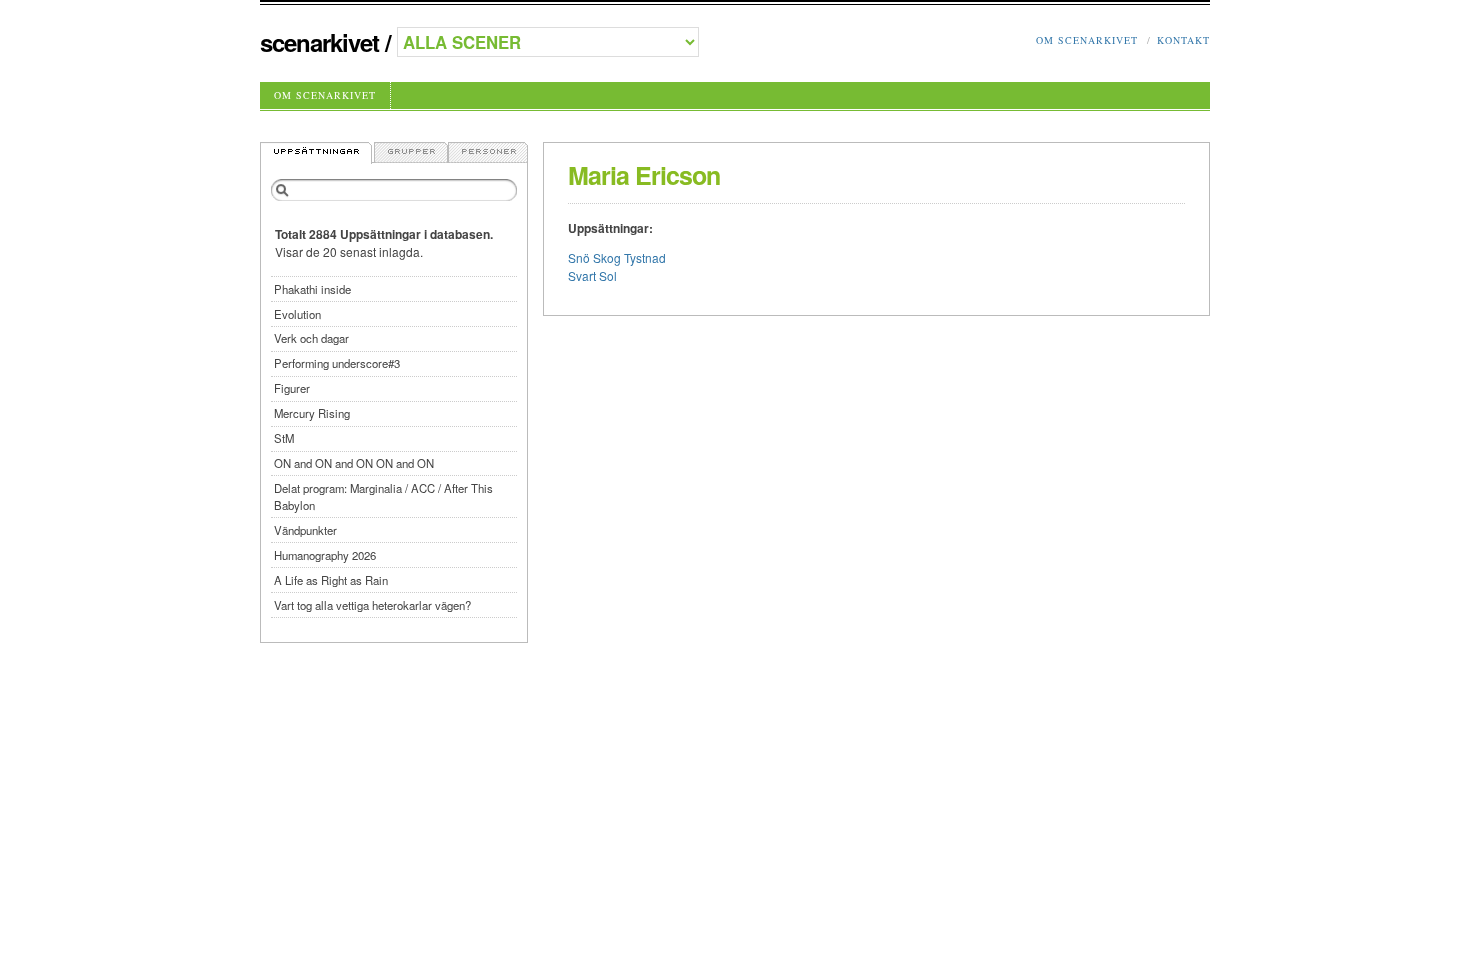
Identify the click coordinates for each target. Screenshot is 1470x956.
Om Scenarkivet (1087, 40)
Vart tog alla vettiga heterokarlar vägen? (372, 605)
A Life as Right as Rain (331, 580)
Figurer (292, 388)
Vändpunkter (305, 530)
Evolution (297, 314)
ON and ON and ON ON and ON (354, 463)
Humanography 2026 (325, 555)
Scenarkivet (319, 42)
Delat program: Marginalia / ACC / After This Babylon (383, 496)
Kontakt (1183, 40)
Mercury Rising (312, 413)
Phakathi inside (312, 289)
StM (284, 438)
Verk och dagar (311, 338)
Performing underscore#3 (337, 363)
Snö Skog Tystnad (617, 257)
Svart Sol (592, 275)
